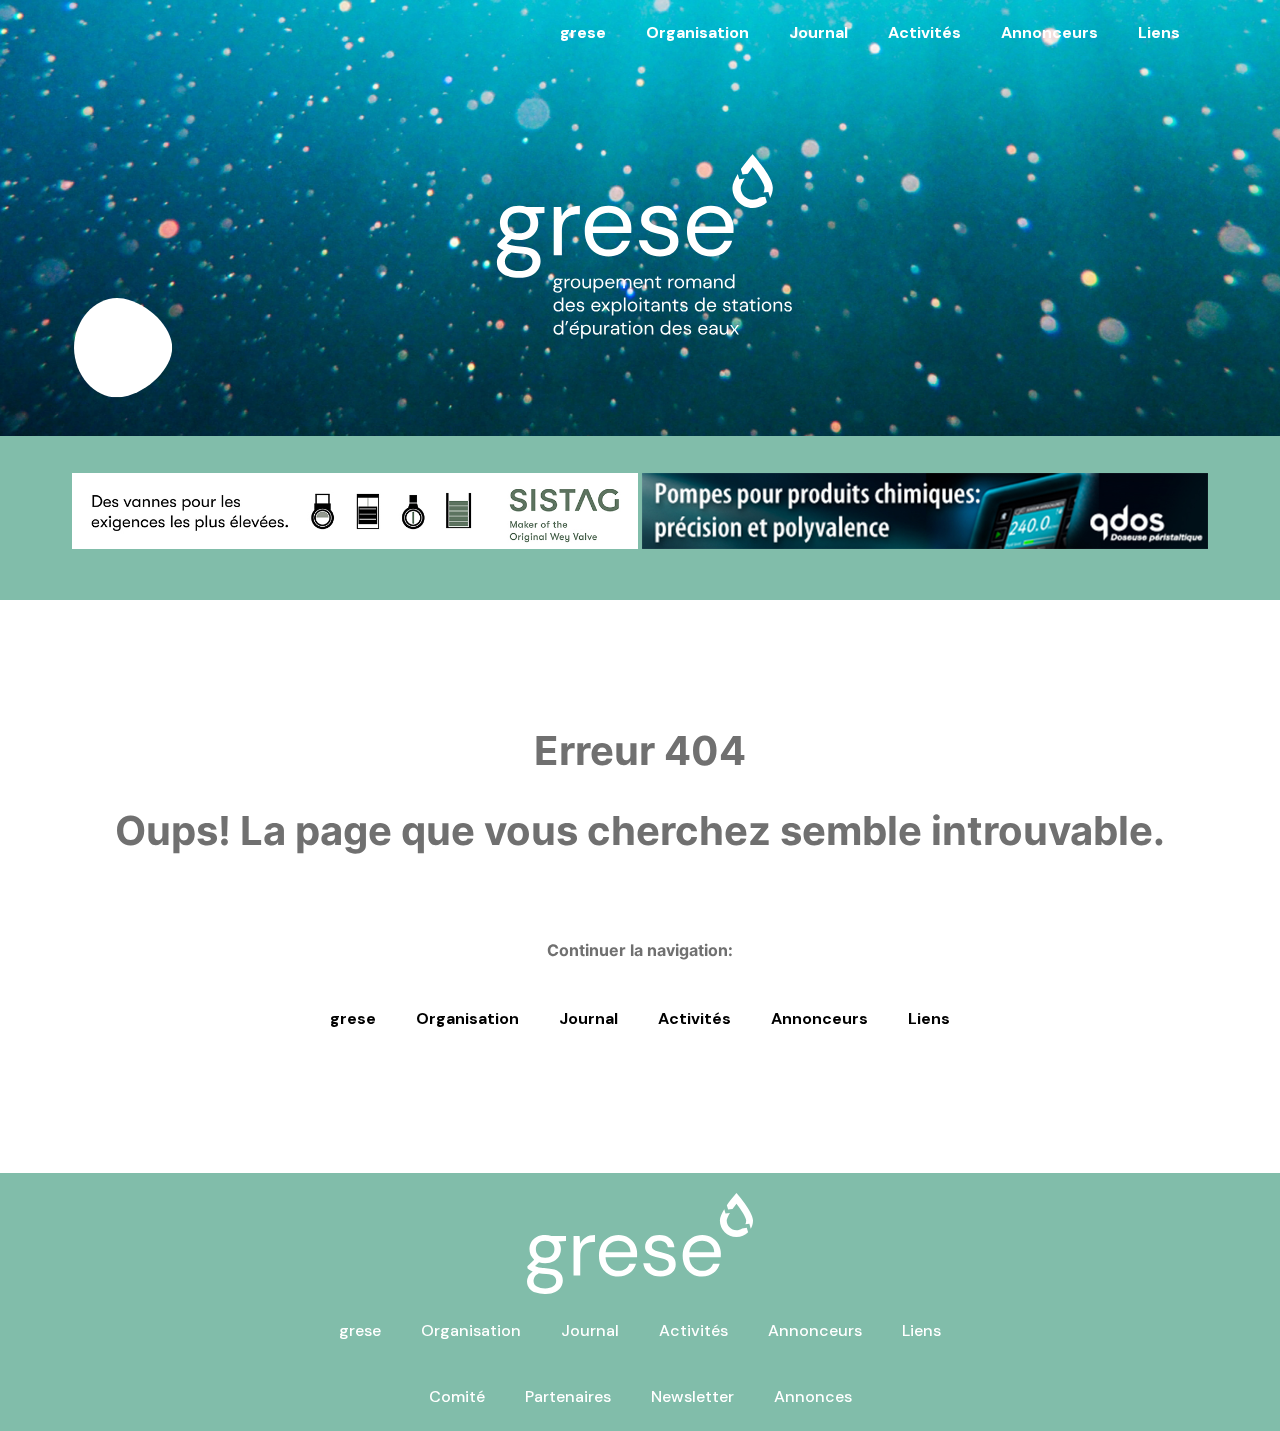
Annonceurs (1049, 32)
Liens (1159, 32)
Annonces (813, 1396)
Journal (818, 32)
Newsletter (692, 1396)
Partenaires (568, 1396)
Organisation (697, 32)
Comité (457, 1396)
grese (583, 32)
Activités (924, 32)
